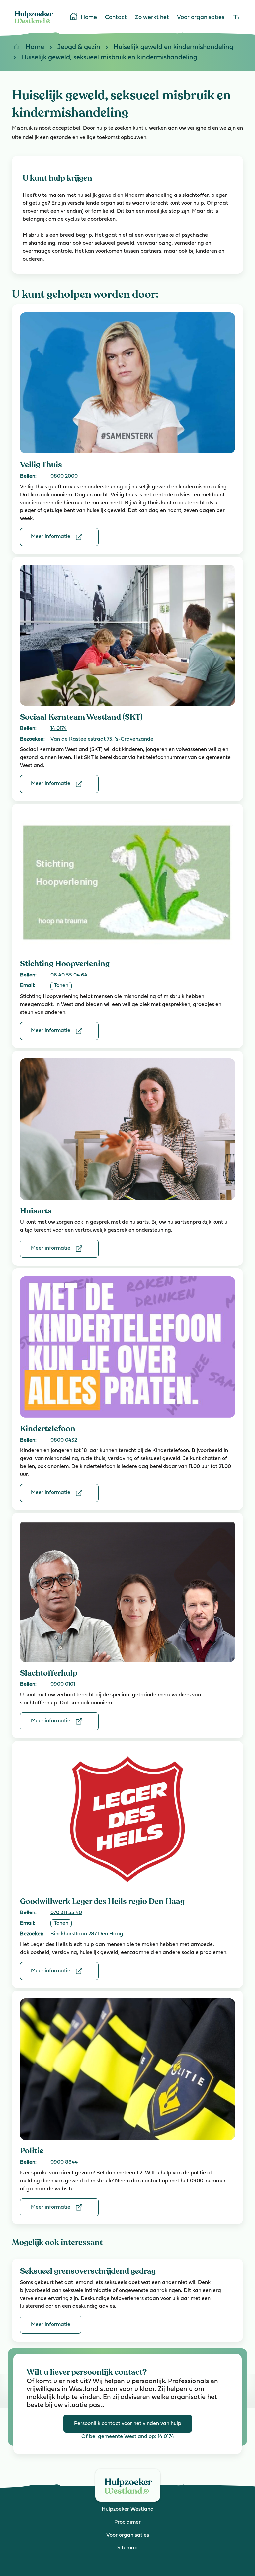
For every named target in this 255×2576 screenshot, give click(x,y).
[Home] (34, 25)
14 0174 (59, 729)
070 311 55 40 (66, 1913)
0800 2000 (64, 476)
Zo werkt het (152, 18)
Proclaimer (127, 2522)
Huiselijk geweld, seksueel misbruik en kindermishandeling (109, 58)
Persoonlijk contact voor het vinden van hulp (128, 2424)
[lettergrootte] (236, 18)
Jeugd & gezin (79, 47)
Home (89, 18)
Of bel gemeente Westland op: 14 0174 (128, 2437)
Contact (116, 18)
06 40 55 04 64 (69, 975)
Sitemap (127, 2548)
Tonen (61, 986)
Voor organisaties (201, 18)
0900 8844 (64, 2162)
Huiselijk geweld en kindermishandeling (173, 47)
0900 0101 (63, 1684)
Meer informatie (51, 537)
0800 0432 (64, 1440)
